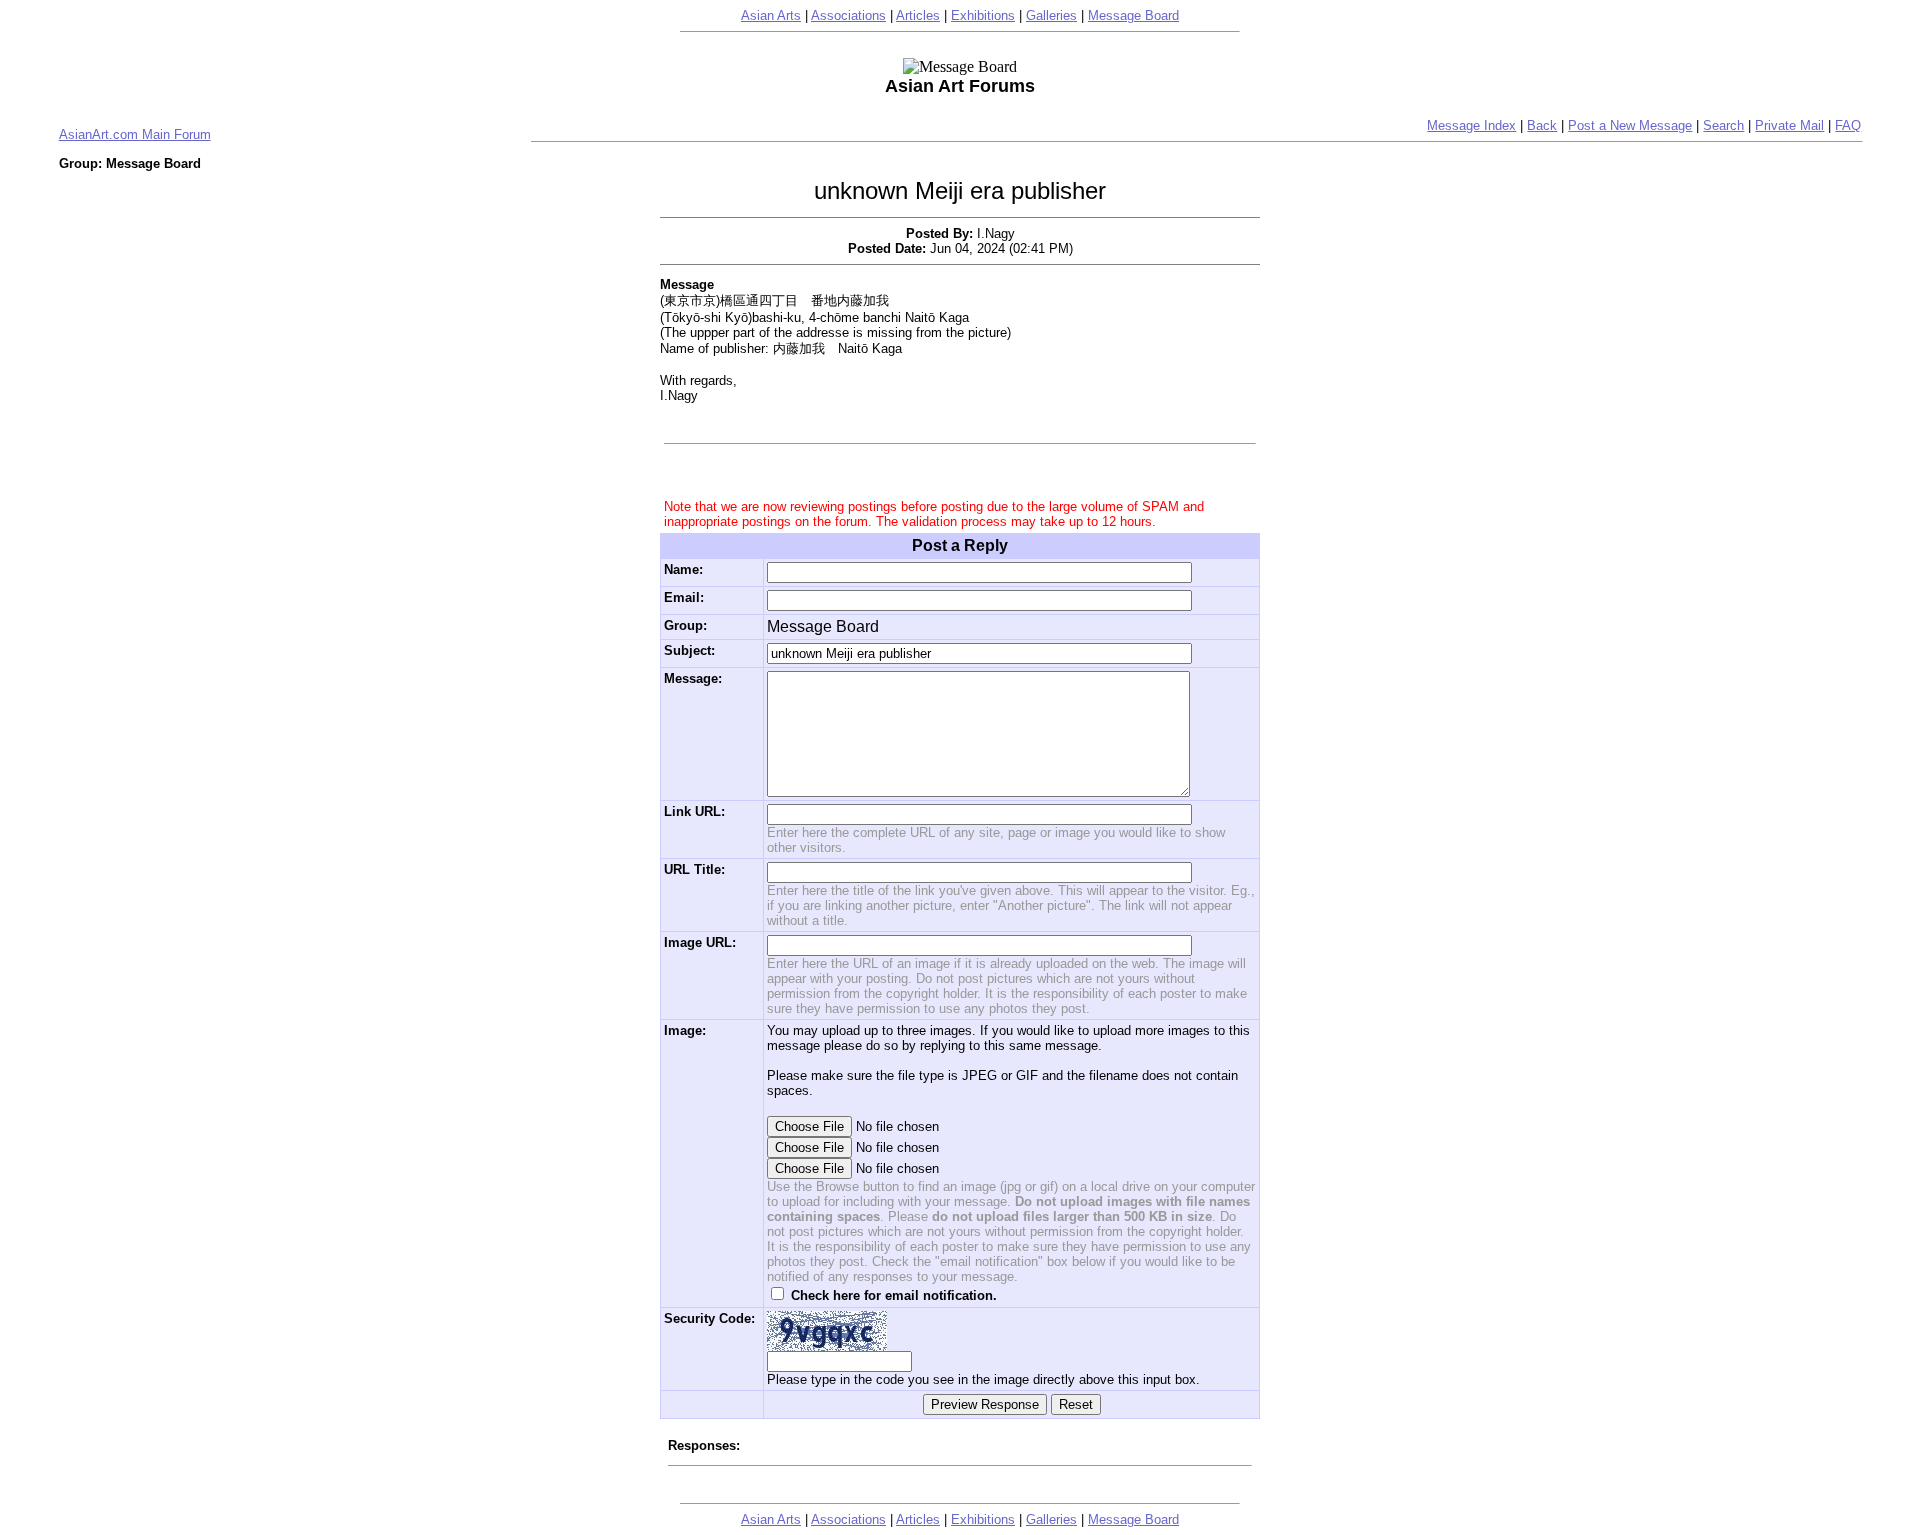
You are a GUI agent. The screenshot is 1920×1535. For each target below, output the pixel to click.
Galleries (1051, 15)
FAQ (1848, 125)
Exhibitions (983, 15)
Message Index (1471, 125)
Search (1723, 125)
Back (1542, 125)
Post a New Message (1630, 125)
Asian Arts (771, 15)
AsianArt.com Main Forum (135, 134)
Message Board (1133, 15)
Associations (848, 15)
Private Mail (1789, 125)
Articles (918, 15)
